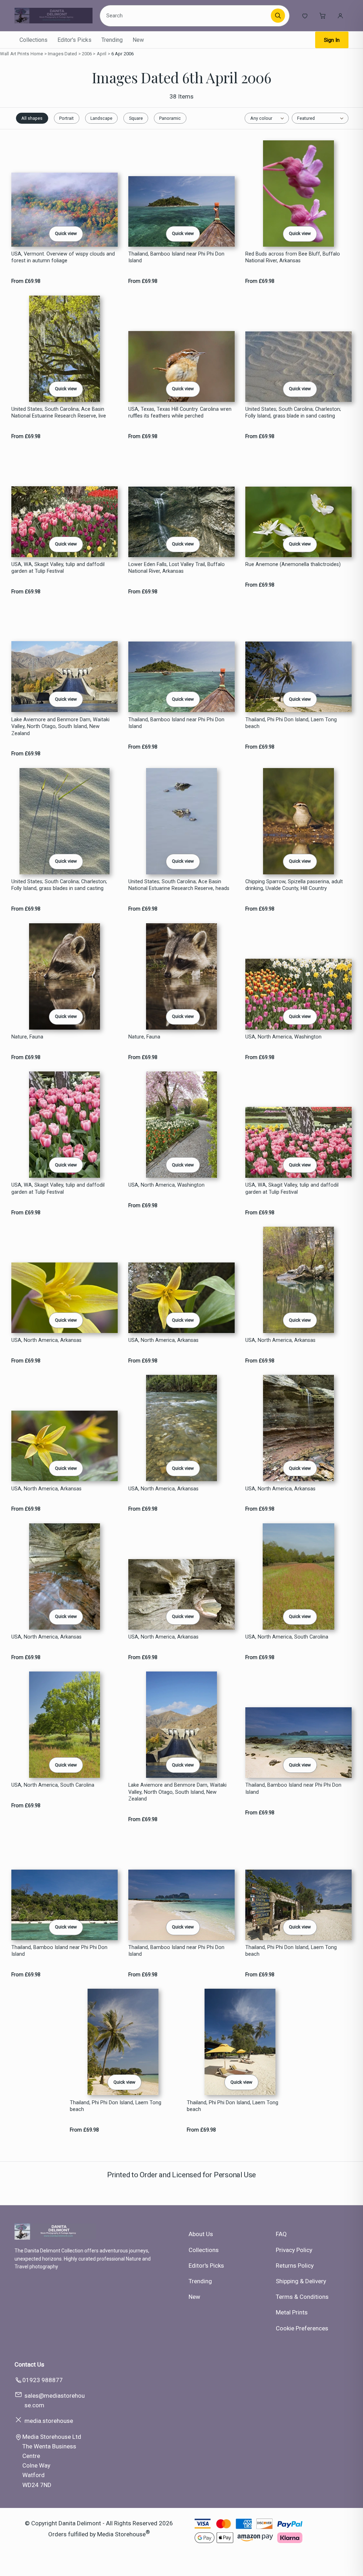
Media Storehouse (121, 2534)
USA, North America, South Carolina (287, 1637)
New (138, 40)
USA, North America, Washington (283, 1037)
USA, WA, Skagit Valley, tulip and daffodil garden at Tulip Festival (58, 568)
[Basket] (323, 16)
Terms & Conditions (302, 2297)
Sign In (332, 40)
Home (37, 54)
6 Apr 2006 (122, 54)
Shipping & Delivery (301, 2281)
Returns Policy (295, 2266)
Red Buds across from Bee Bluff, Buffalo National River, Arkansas (293, 257)
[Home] (54, 16)
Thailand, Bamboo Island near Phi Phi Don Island (176, 257)
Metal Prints (292, 2312)
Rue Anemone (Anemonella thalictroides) (293, 564)
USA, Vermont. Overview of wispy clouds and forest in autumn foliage (63, 257)
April (102, 54)
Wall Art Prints (15, 54)
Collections (33, 40)
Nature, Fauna (27, 1037)
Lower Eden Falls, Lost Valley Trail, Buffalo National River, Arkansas (177, 568)
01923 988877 (43, 2380)
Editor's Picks (74, 40)
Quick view (66, 233)
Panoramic (170, 118)
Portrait (66, 118)
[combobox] (186, 16)
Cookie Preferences (302, 2328)
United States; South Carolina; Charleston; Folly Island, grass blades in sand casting (59, 885)
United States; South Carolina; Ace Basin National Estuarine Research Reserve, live (59, 413)
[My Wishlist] (305, 16)
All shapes (32, 118)
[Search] (278, 16)
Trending (112, 40)
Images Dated (63, 54)
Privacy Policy (294, 2250)
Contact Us (29, 2364)
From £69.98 (26, 281)
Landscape (101, 118)
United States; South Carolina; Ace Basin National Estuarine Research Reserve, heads (179, 885)
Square (136, 118)
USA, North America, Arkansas (46, 1340)
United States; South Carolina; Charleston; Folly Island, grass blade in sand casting (293, 413)
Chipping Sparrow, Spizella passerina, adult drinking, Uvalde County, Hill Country (294, 885)
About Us (201, 2234)
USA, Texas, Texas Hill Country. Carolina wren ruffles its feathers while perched (180, 413)
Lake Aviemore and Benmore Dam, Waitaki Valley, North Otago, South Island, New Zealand (60, 727)
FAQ (281, 2234)
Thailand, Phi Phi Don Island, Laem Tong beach (291, 723)
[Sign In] (340, 16)
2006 (87, 54)
